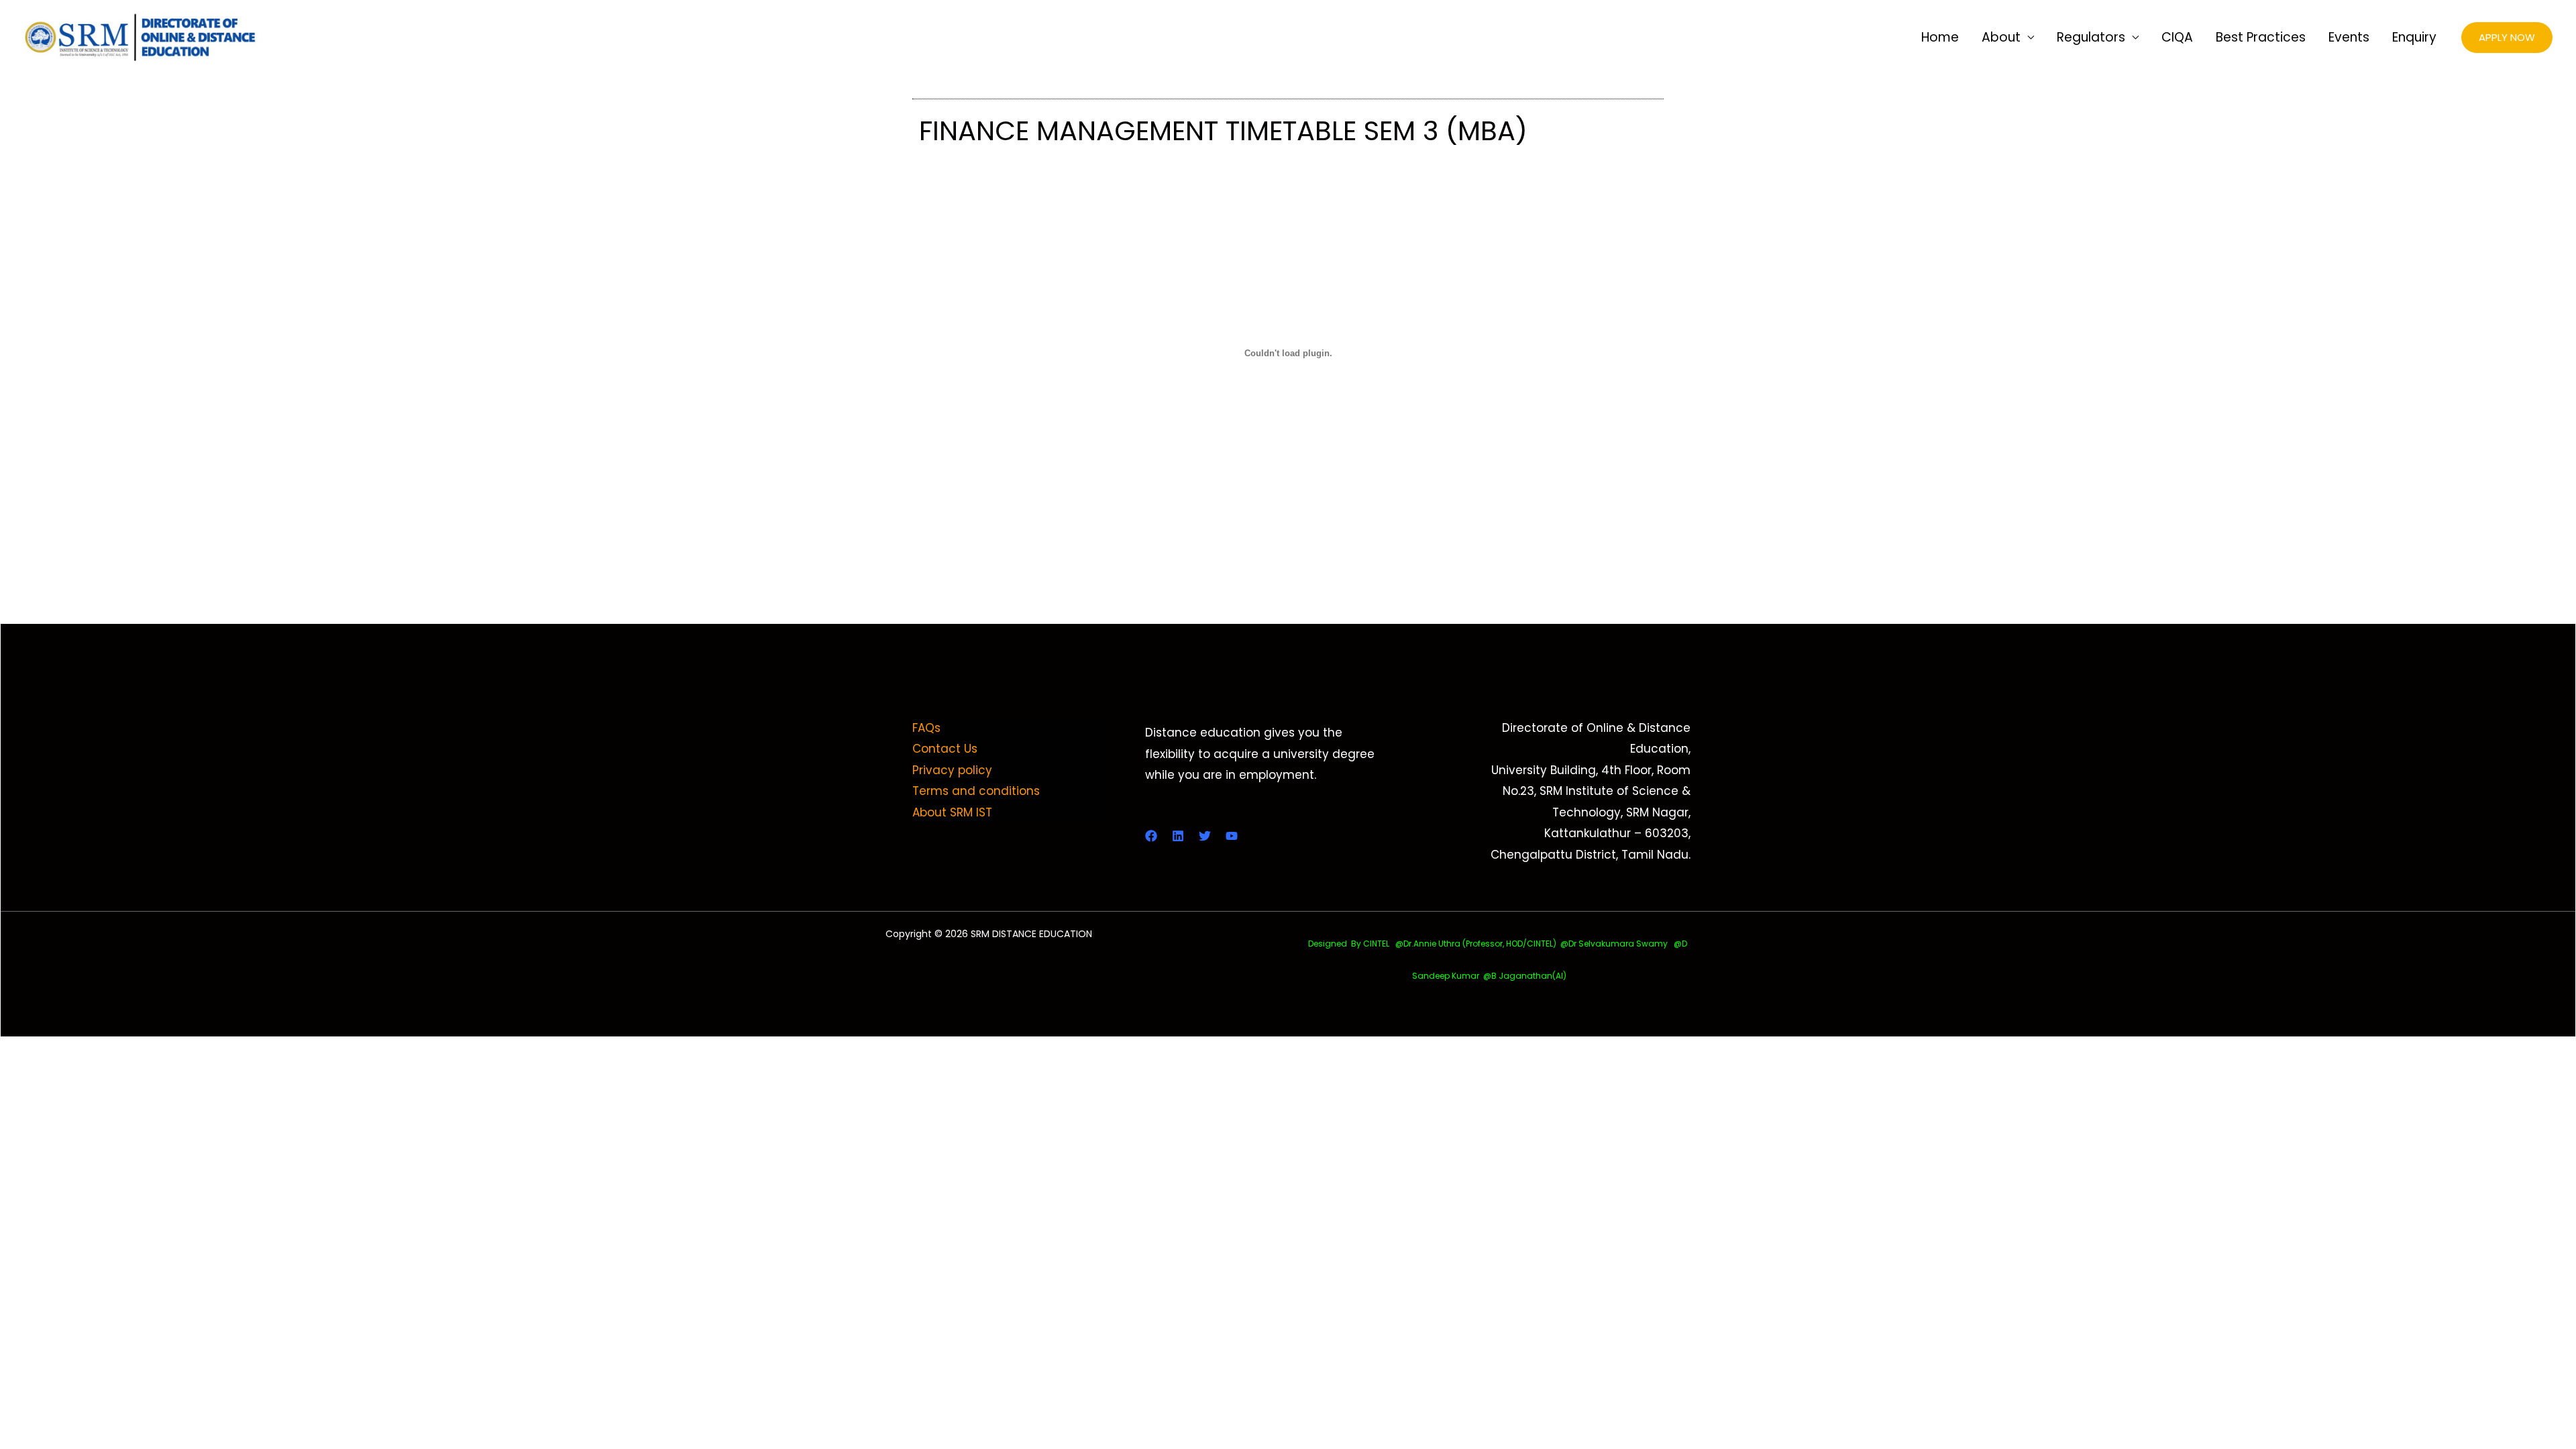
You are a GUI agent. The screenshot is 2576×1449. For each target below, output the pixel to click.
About (2001, 37)
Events (2349, 37)
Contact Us (945, 749)
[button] (2507, 38)
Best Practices (2261, 37)
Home (1940, 37)
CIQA (2177, 37)
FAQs (926, 728)
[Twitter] (1205, 836)
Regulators (2091, 37)
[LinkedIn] (1178, 836)
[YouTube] (1232, 836)
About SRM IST (952, 812)
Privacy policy (952, 770)
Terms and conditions (976, 791)
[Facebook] (1151, 836)
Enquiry (2414, 37)
